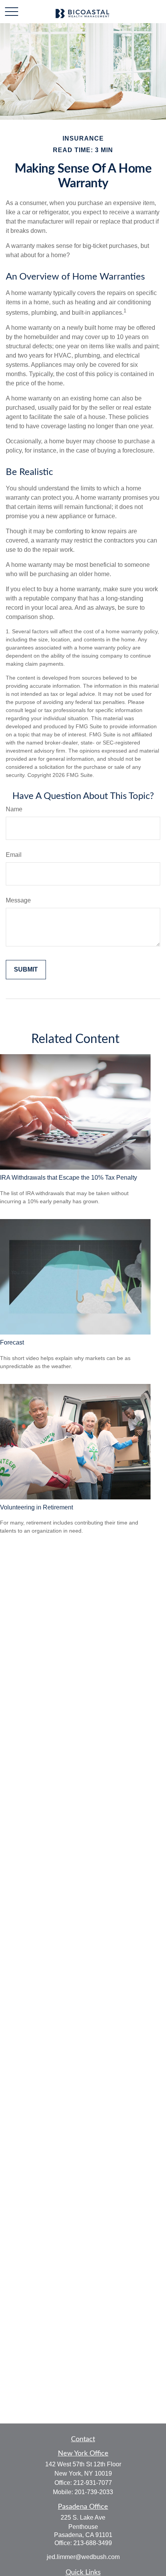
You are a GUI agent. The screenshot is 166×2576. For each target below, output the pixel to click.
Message (18, 900)
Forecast (12, 1342)
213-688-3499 (93, 2543)
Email (14, 855)
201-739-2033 (94, 2492)
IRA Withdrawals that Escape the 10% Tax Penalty (69, 1178)
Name (14, 809)
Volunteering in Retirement (36, 1507)
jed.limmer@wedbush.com (83, 2557)
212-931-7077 (93, 2483)
